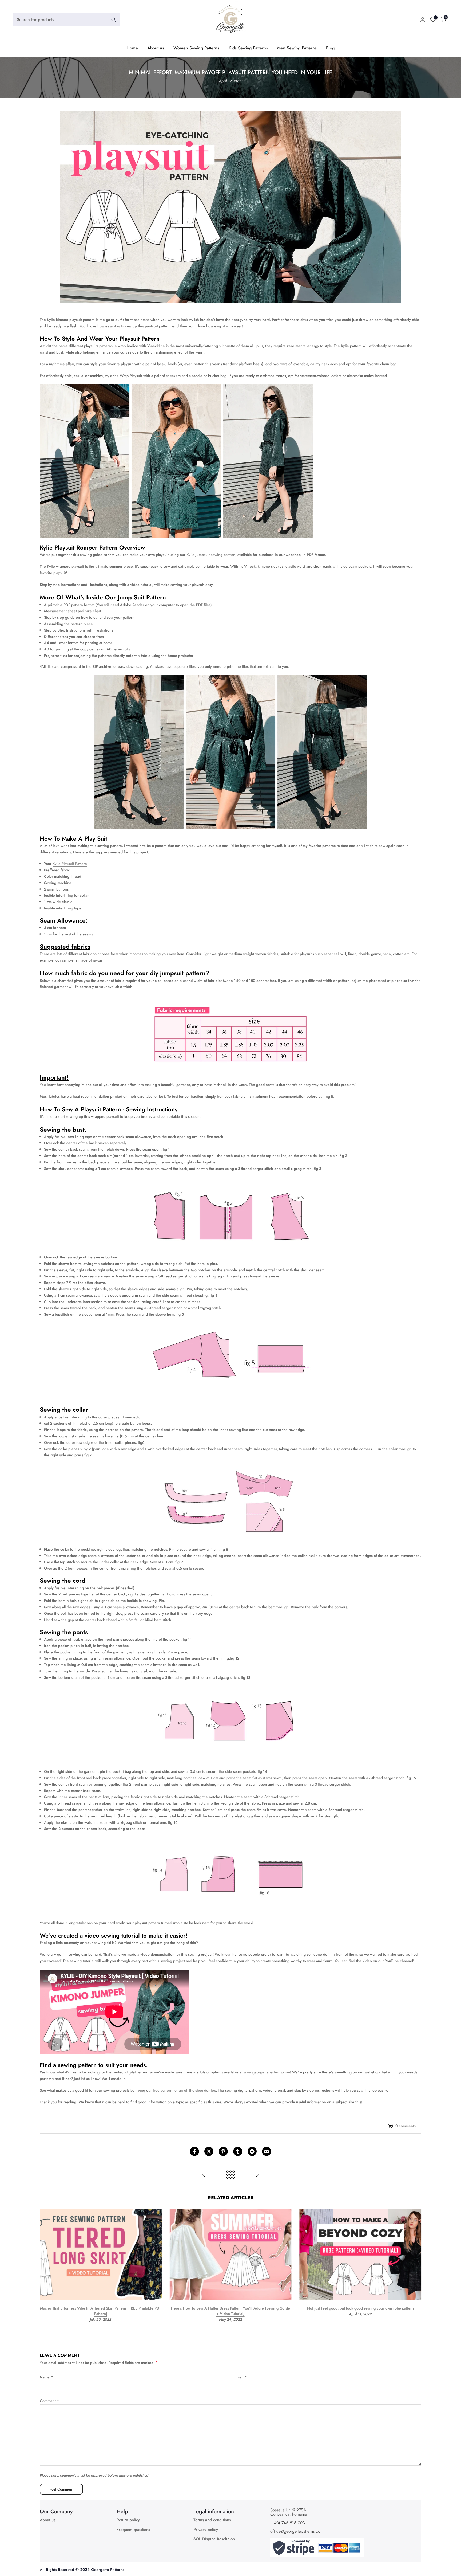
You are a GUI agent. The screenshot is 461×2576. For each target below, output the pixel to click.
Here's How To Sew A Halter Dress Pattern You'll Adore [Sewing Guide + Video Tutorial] (230, 2311)
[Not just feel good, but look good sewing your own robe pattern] (204, 2175)
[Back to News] (230, 2175)
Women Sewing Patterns (196, 48)
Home (132, 48)
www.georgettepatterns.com (267, 2072)
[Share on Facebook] (194, 2151)
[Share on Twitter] (209, 2151)
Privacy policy (206, 2530)
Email (241, 2377)
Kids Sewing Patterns (248, 48)
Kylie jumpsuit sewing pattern (211, 555)
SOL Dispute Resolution (214, 2539)
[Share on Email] (267, 2151)
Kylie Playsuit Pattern (70, 864)
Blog (330, 48)
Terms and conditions (212, 2520)
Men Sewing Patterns (297, 48)
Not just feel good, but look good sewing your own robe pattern (360, 2308)
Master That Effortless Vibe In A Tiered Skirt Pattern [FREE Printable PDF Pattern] (101, 2311)
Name (46, 2377)
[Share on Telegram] (252, 2151)
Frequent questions (133, 2530)
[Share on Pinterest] (223, 2151)
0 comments (406, 2126)
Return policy (128, 2520)
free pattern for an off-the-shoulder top (184, 2090)
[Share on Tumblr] (238, 2151)
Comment (49, 2401)
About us (156, 48)
